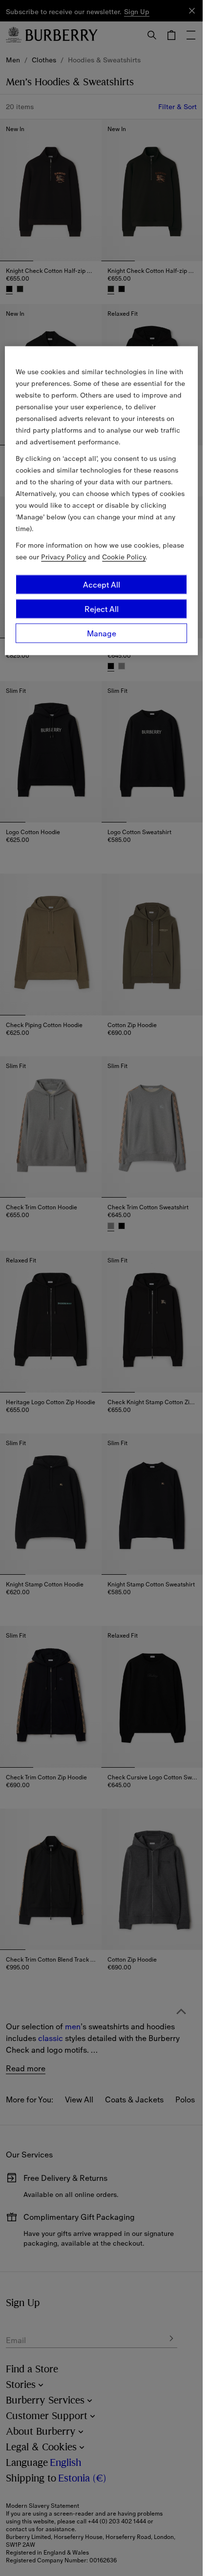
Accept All (102, 585)
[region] (101, 501)
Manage (102, 633)
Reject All (102, 609)
